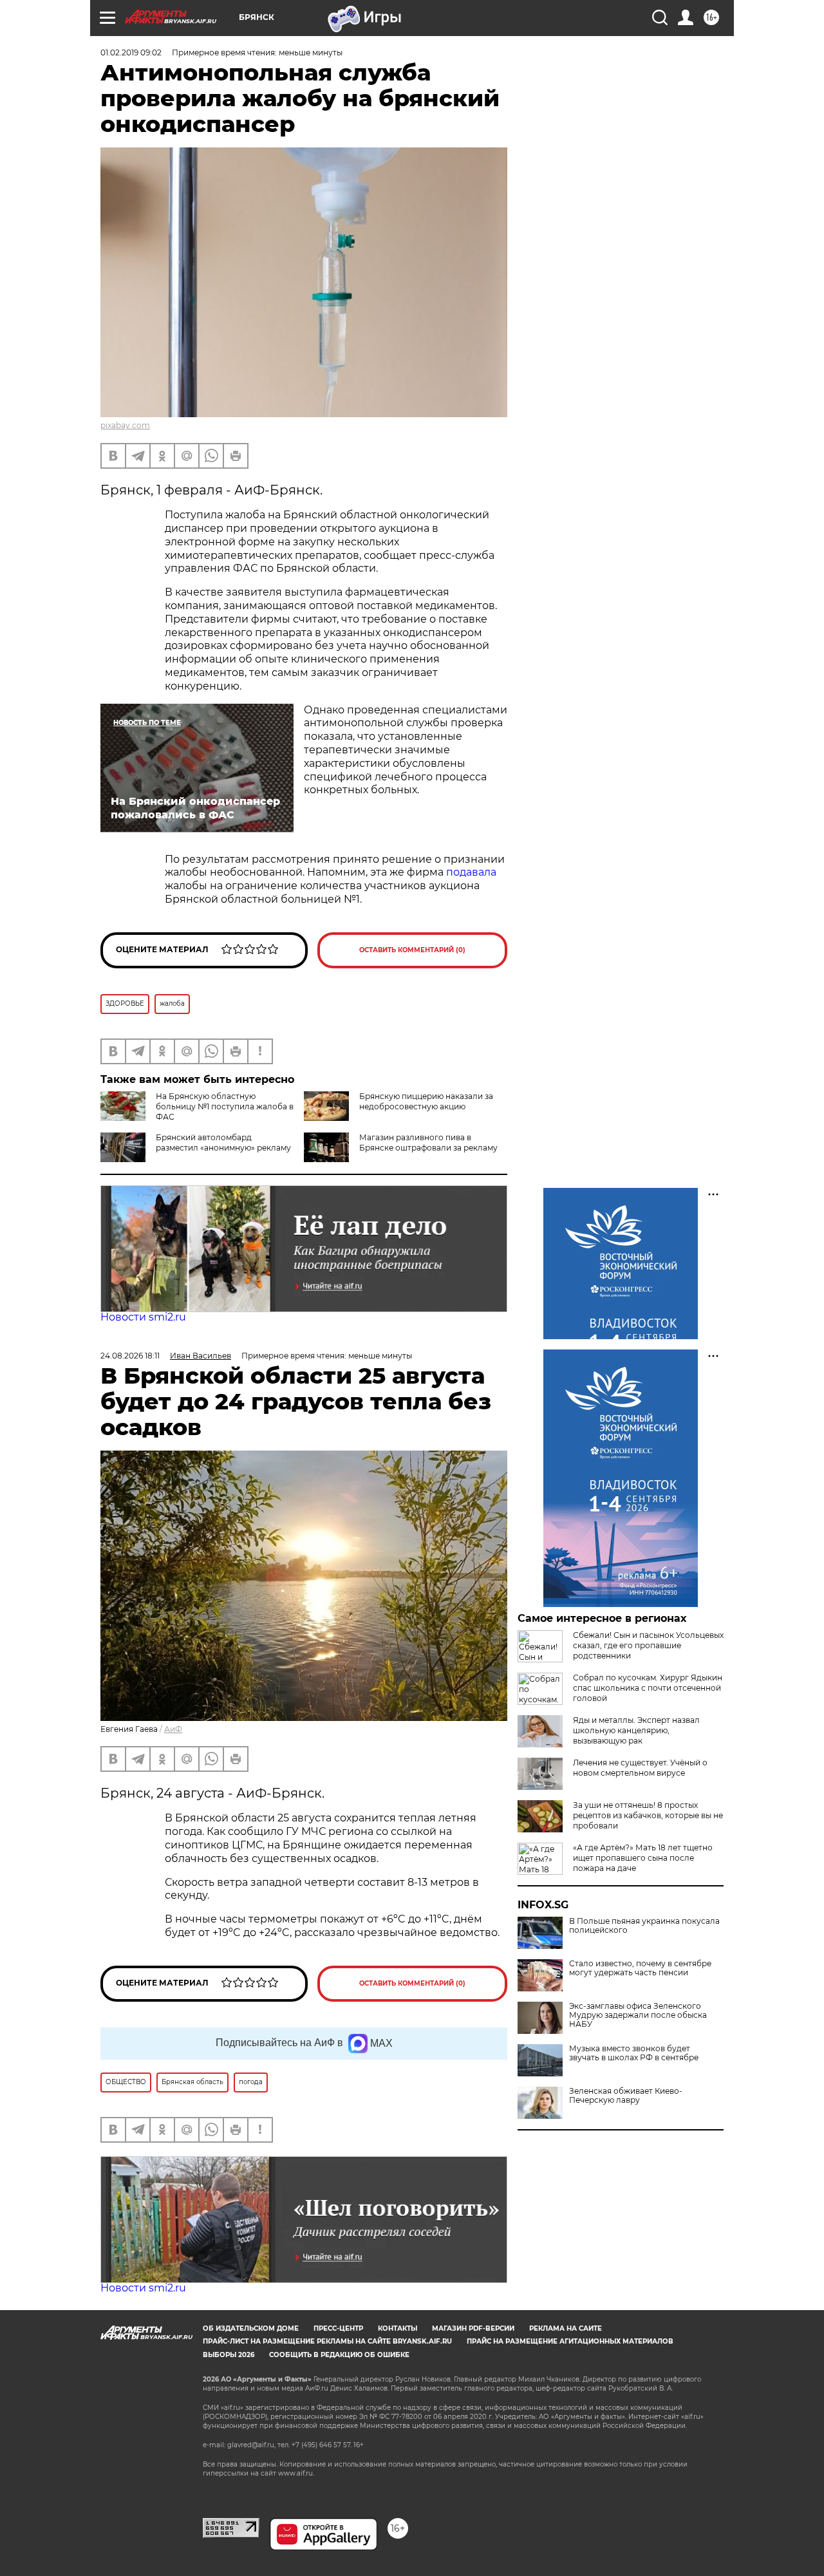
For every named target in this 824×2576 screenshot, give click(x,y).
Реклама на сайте (566, 2328)
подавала (471, 872)
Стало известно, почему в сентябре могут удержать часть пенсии (640, 1968)
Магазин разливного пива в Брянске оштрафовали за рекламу (428, 1142)
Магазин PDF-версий (473, 2328)
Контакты (398, 2328)
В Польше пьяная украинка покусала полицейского (644, 1926)
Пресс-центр (338, 2328)
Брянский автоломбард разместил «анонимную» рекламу (223, 1142)
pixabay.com (125, 425)
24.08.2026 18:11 (130, 1356)
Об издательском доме (251, 2328)
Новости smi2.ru (143, 1317)
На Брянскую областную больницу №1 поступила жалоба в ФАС (225, 1106)
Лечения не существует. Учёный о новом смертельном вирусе (640, 1768)
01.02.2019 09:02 (131, 52)
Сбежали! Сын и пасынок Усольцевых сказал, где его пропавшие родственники (648, 1645)
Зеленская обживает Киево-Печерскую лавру (626, 2096)
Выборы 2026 (229, 2355)
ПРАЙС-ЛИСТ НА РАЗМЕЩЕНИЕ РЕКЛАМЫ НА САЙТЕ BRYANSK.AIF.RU (327, 2341)
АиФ (173, 1729)
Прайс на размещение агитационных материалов (570, 2341)
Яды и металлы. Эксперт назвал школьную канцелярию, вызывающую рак (636, 1730)
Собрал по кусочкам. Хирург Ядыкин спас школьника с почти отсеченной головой (648, 1688)
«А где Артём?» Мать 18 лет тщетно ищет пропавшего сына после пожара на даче (643, 1858)
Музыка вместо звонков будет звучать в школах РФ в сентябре (634, 2053)
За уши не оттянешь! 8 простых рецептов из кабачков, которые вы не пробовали (648, 1815)
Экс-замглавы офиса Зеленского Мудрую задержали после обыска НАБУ (638, 2015)
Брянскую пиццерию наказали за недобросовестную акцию (426, 1101)
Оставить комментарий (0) (412, 950)
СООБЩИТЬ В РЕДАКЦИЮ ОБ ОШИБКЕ (339, 2355)
